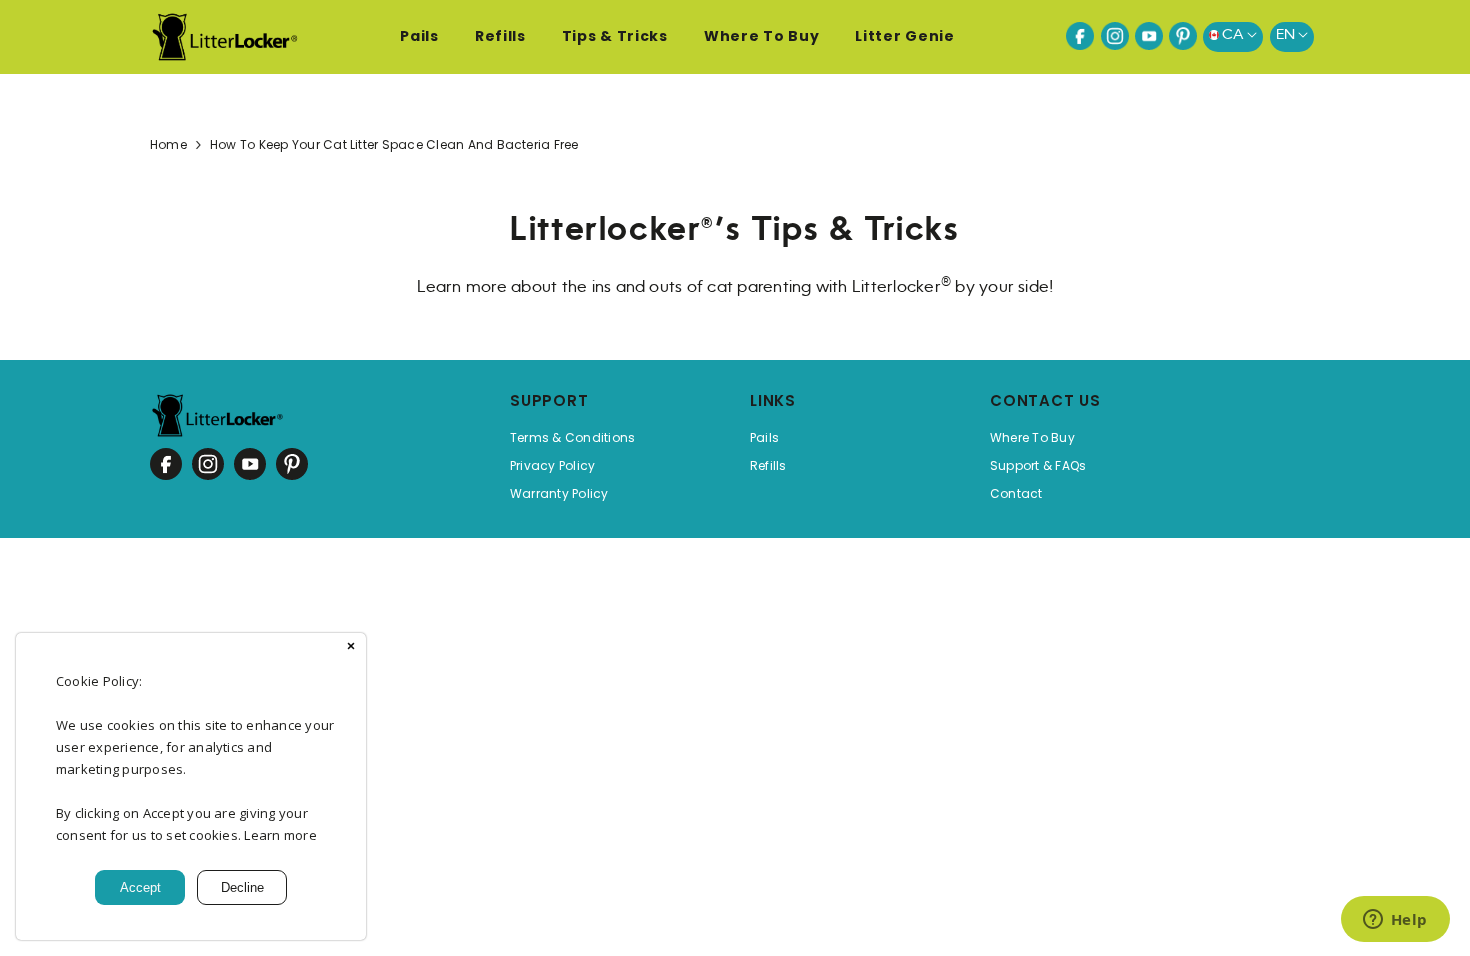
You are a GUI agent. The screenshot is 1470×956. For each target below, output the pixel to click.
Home (168, 144)
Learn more (280, 835)
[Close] (351, 648)
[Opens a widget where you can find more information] (1395, 921)
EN (1287, 35)
